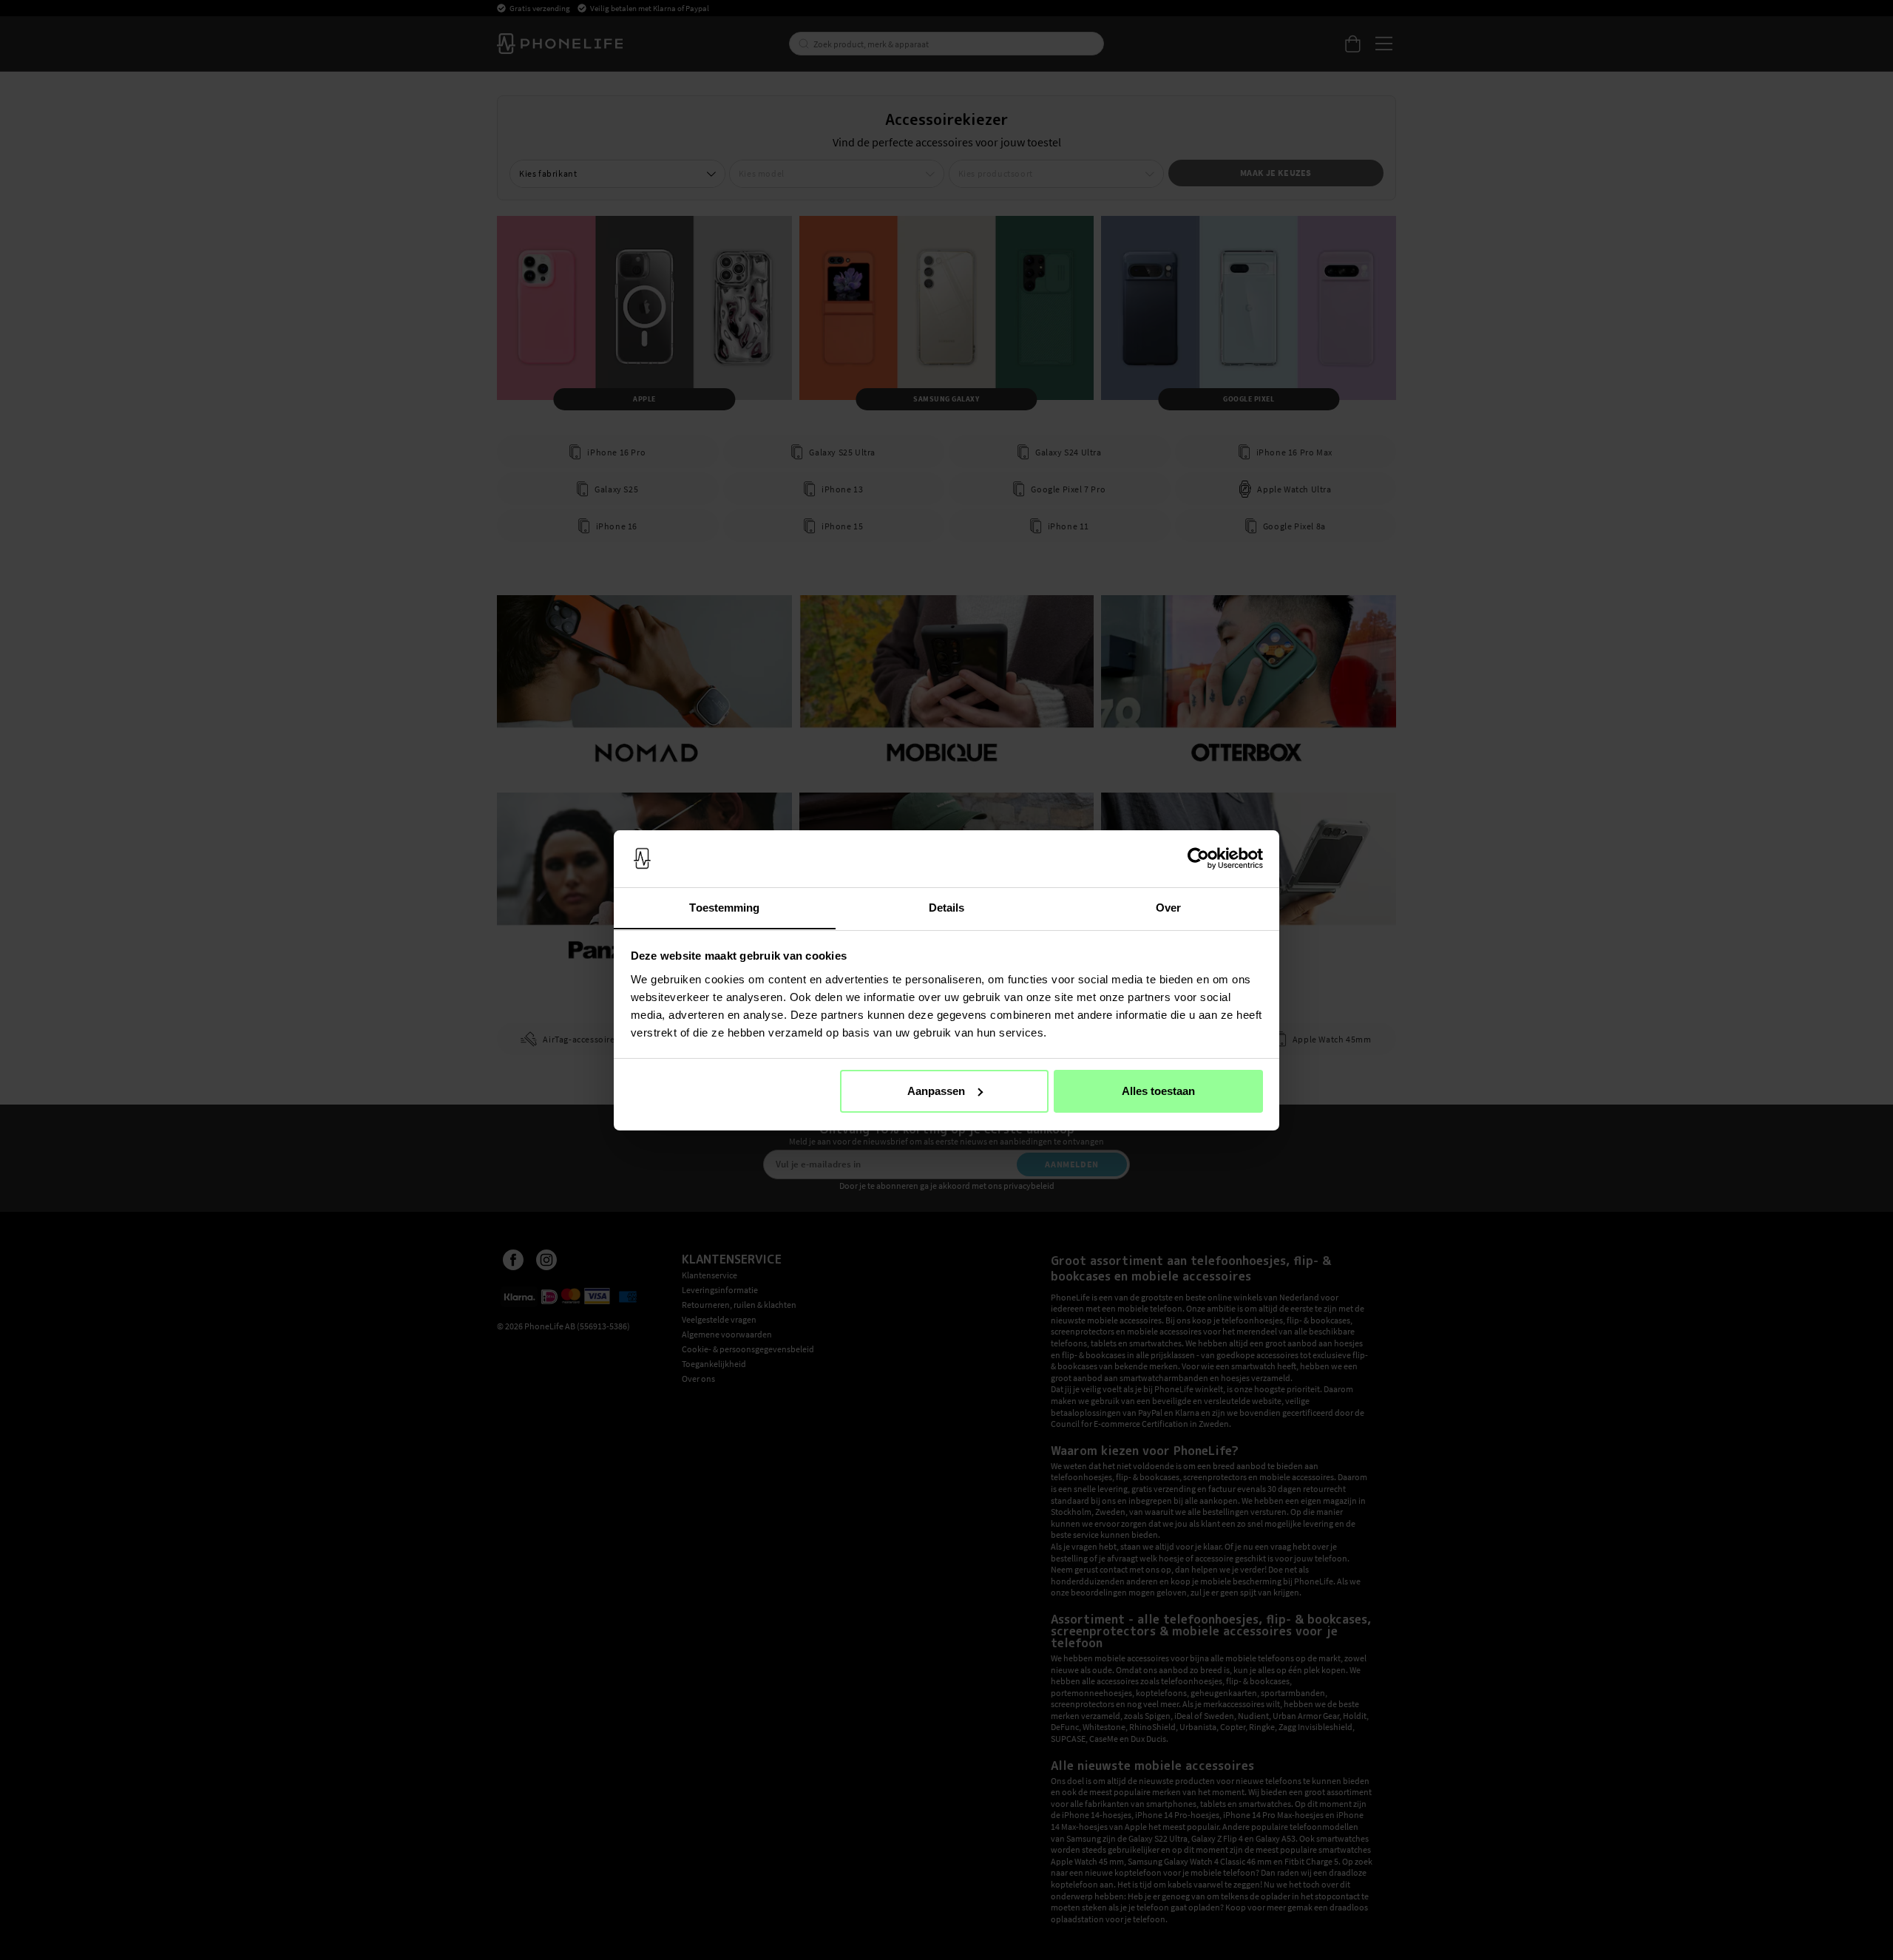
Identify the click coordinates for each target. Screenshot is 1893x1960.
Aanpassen (936, 1091)
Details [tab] (947, 907)
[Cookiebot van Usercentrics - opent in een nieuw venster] (1198, 858)
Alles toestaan (1158, 1091)
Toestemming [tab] (724, 907)
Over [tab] (1168, 907)
